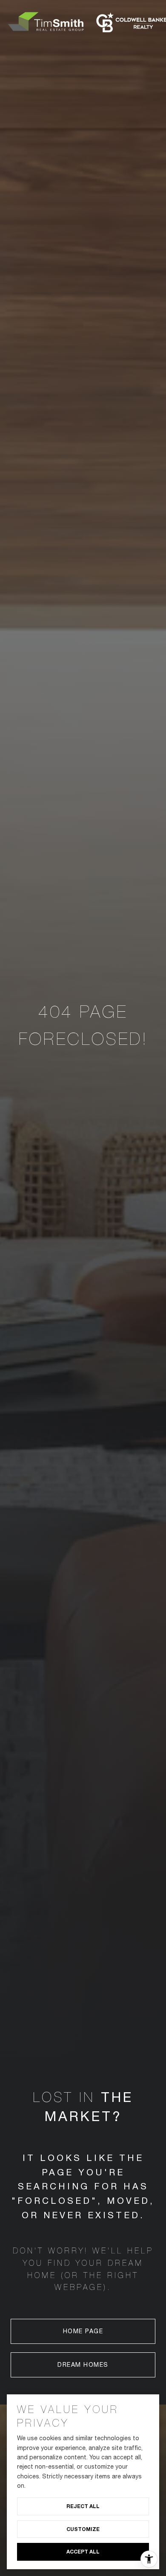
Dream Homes (83, 2365)
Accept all (83, 2552)
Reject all (83, 2506)
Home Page (83, 2331)
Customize (83, 2529)
